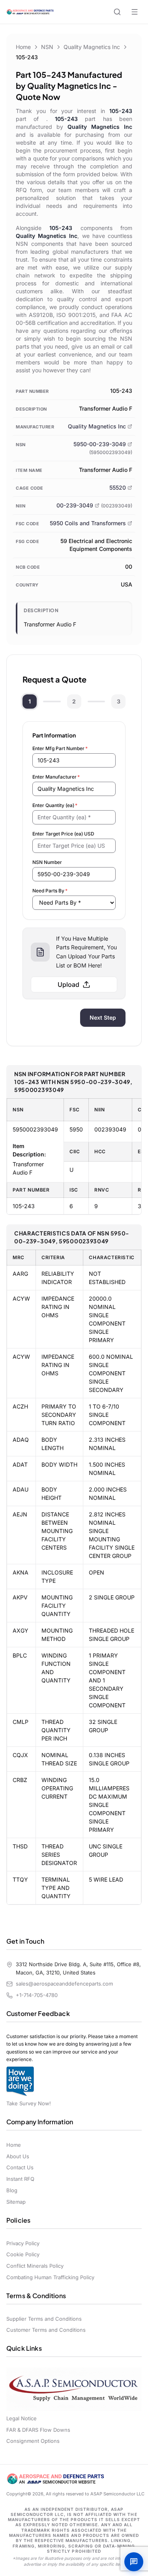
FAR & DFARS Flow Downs (38, 2430)
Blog (12, 2190)
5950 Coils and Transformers (88, 523)
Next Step (103, 1017)
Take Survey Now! (29, 2103)
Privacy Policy (23, 2243)
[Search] (117, 12)
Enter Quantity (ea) (55, 805)
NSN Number (47, 862)
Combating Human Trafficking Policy (50, 2277)
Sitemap (16, 2202)
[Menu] (135, 12)
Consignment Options (33, 2441)
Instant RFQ (20, 2179)
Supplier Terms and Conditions (44, 2319)
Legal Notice (22, 2418)
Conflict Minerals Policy (35, 2266)
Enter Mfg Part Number (60, 748)
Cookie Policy (23, 2254)
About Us (18, 2156)
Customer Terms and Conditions (46, 2330)
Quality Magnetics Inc (92, 47)
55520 (118, 487)
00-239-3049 (75, 505)
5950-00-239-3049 (100, 444)
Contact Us (20, 2167)
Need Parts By (50, 891)
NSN (47, 47)
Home (23, 47)
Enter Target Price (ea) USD (63, 834)
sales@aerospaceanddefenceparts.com (64, 1984)
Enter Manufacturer (56, 777)
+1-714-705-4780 (37, 1995)
